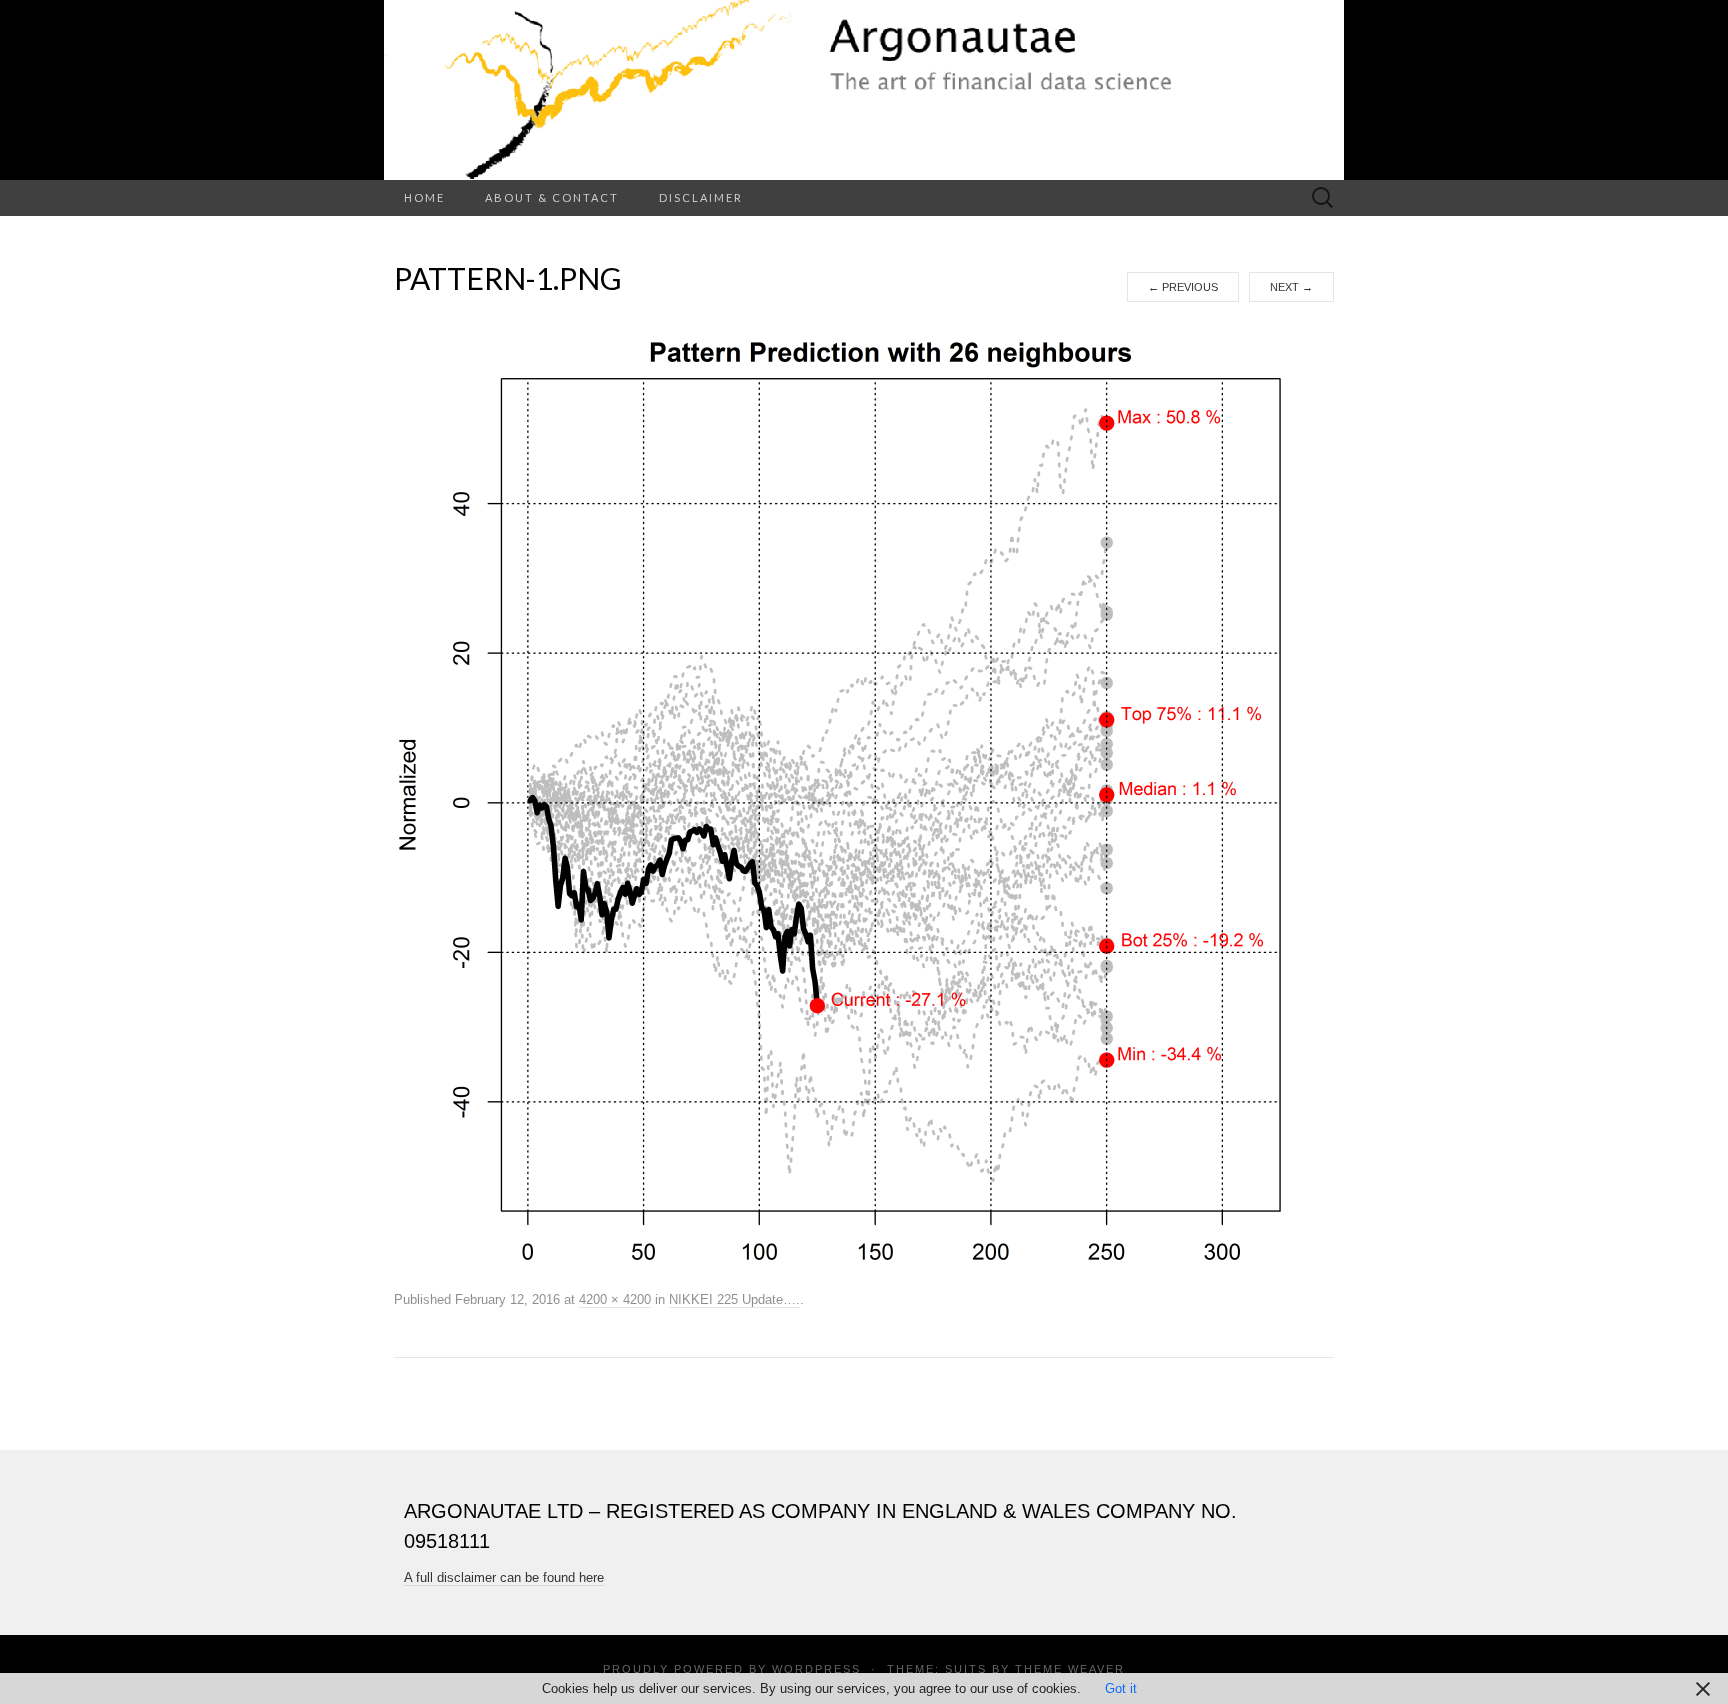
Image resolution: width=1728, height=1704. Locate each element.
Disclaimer (701, 197)
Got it (1121, 1688)
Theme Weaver (1070, 1669)
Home (424, 197)
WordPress (816, 1669)
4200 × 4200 (615, 1299)
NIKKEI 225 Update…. (734, 1299)
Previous (1183, 287)
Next (1291, 287)
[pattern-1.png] (864, 794)
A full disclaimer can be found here (504, 1577)
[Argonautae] (864, 90)
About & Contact (552, 197)
